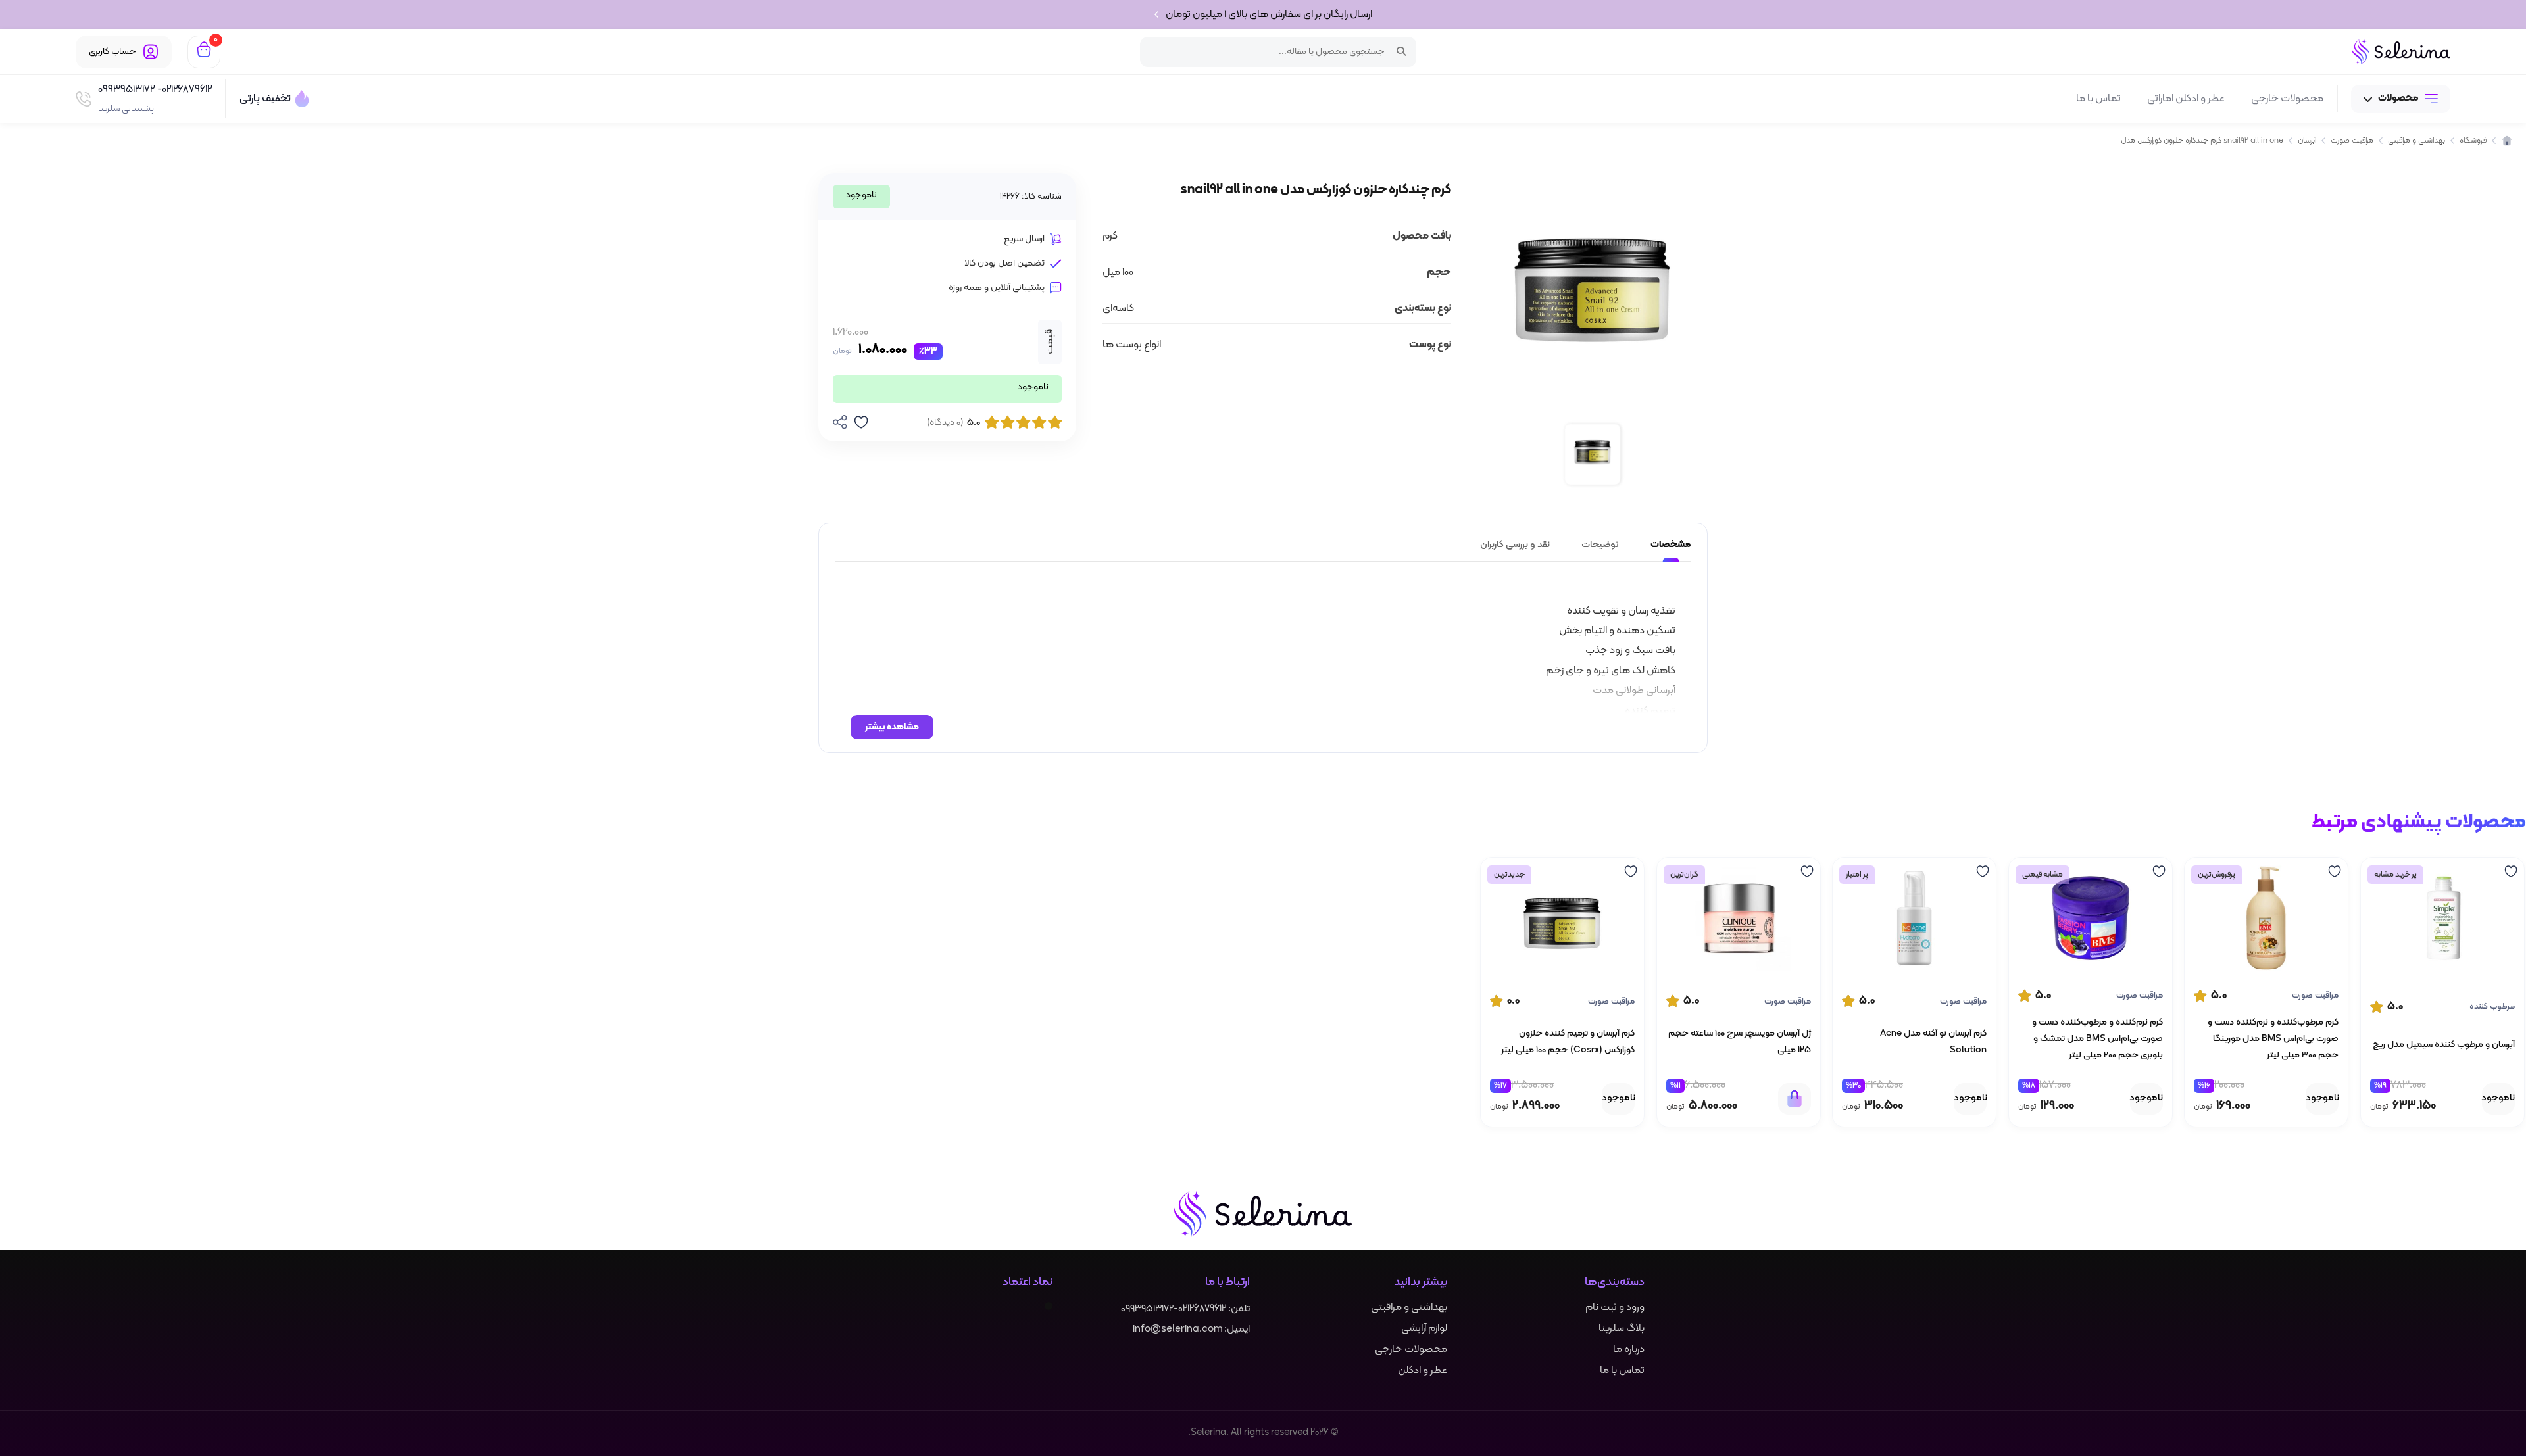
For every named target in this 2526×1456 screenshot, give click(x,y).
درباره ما (1629, 1349)
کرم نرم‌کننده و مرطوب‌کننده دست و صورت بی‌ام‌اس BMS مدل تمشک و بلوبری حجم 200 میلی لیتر (2097, 1039)
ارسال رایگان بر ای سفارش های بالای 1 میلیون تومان (1269, 14)
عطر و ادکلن (1423, 1371)
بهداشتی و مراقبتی (1409, 1307)
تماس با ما (2098, 99)
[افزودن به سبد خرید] (1795, 1098)
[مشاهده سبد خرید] (204, 52)
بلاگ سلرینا (1622, 1328)
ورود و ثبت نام (1615, 1307)
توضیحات (1600, 545)
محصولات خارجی (2287, 99)
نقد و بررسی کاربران (1515, 545)
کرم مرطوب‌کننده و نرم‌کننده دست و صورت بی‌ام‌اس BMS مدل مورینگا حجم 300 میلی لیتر (2273, 1039)
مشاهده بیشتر (892, 727)
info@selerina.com (1177, 1329)
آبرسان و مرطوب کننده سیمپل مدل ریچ (2444, 1044)
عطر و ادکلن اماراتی (2186, 99)
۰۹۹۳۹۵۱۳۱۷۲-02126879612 (1174, 1309)
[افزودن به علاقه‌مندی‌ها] (2506, 871)
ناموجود (2498, 1098)
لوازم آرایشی (1424, 1328)
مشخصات (1671, 545)
